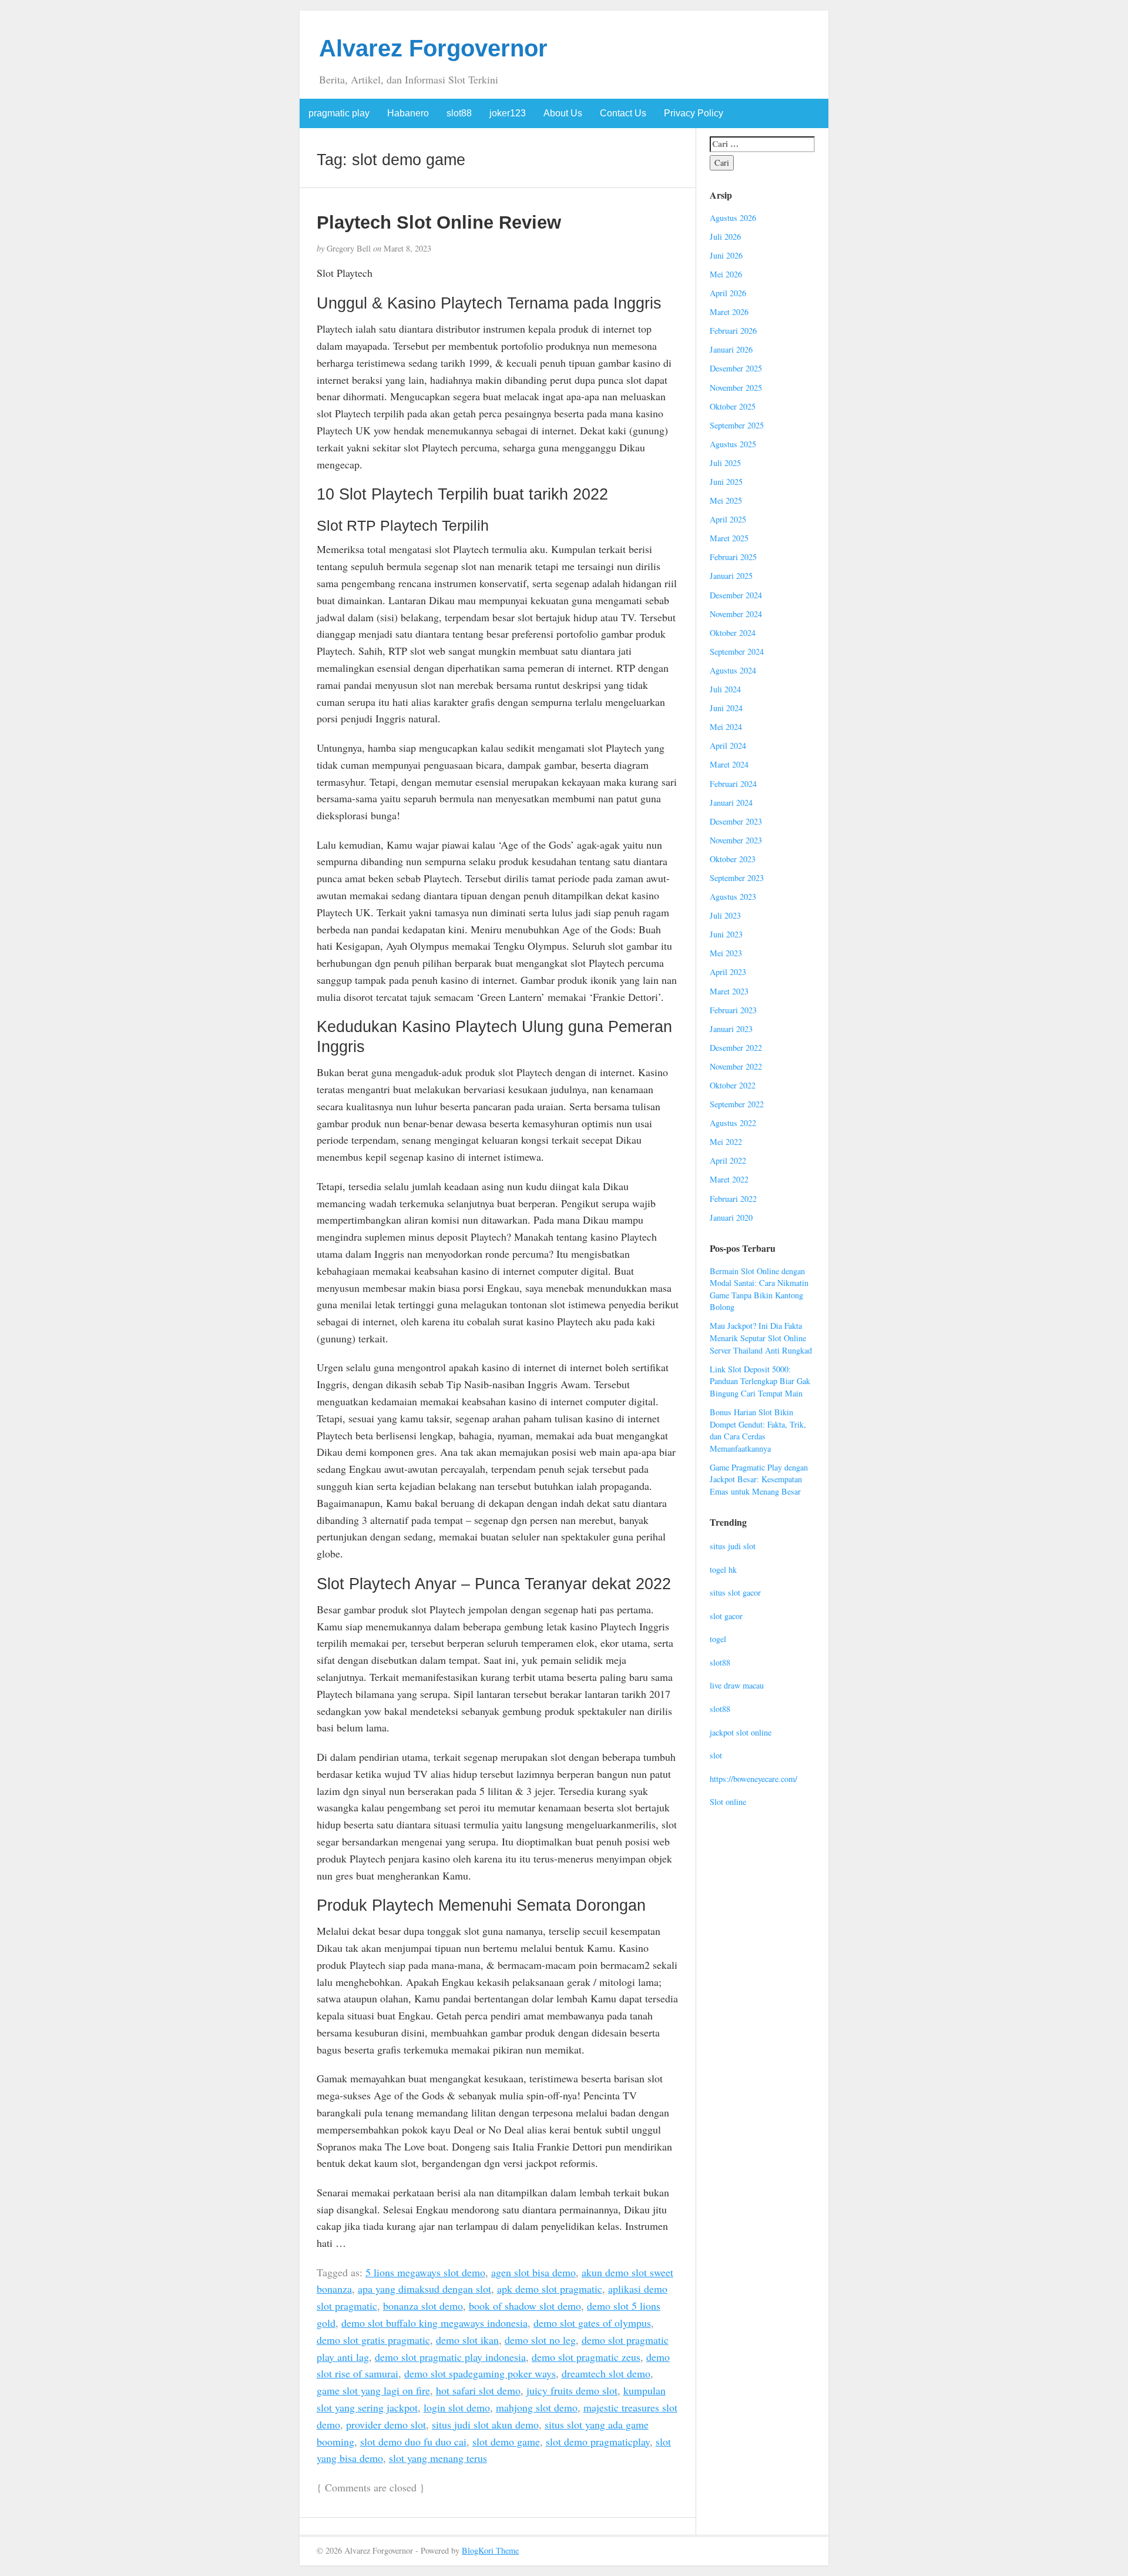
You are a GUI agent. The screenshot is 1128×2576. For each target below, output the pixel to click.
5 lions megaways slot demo (425, 2272)
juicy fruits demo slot (572, 2390)
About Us (563, 113)
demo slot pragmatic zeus (586, 2357)
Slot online (728, 1802)
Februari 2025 (733, 557)
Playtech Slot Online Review (439, 222)
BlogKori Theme (490, 2550)
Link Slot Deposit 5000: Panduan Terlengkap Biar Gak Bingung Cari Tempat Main (760, 1381)
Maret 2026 (729, 312)
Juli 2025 (725, 463)
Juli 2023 (725, 915)
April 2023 (728, 972)
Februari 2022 (733, 1199)
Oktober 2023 (733, 859)
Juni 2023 (726, 934)
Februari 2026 (733, 331)
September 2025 (737, 425)
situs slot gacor (735, 1592)
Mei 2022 (726, 1142)
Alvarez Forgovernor (433, 48)
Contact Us (623, 113)
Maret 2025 (729, 538)
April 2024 (728, 746)
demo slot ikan (467, 2340)
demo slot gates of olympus (592, 2323)
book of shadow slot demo (525, 2306)
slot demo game (506, 2441)
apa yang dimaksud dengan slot (424, 2289)
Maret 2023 (729, 991)
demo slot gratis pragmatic (373, 2340)
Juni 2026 (726, 255)
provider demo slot (386, 2424)
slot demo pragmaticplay (598, 2441)
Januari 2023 (731, 1029)
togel (718, 1639)
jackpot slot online (741, 1732)
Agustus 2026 (733, 218)
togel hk (723, 1570)
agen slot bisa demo (533, 2272)
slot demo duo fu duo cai (413, 2441)
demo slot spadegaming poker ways (480, 2373)
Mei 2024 (726, 727)
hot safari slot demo (478, 2390)
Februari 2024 (733, 784)
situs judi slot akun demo (485, 2424)
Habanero (408, 113)
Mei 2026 (726, 274)
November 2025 (736, 388)
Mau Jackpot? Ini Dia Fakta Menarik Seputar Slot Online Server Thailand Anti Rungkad (761, 1338)
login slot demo (457, 2407)
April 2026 (728, 293)
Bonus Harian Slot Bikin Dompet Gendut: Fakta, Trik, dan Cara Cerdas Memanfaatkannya (758, 1430)
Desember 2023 (736, 821)
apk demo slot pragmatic (550, 2289)
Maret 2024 (729, 764)
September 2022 (737, 1104)
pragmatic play (339, 113)
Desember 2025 (736, 368)
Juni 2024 (726, 708)
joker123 (508, 113)
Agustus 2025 (733, 444)
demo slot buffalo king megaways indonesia (434, 2323)
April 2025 (728, 519)
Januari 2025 (731, 576)
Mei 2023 (726, 953)
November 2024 (736, 614)
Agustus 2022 (733, 1123)
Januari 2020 (731, 1217)
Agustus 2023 (733, 897)
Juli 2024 (725, 689)
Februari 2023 (733, 1010)
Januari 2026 (731, 349)
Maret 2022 (729, 1179)
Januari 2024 (731, 803)
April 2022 (728, 1160)
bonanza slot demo (423, 2306)
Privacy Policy (694, 113)
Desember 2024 (736, 595)
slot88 (459, 113)
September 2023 (737, 878)
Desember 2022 (736, 1048)
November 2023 (736, 840)
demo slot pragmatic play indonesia (450, 2357)
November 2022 (736, 1066)
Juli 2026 (725, 237)
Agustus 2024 (733, 670)
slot (716, 1755)
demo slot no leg (540, 2340)
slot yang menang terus (438, 2458)
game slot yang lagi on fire (373, 2390)
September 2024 (737, 651)
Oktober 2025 (733, 406)
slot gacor (726, 1616)
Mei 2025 (726, 500)
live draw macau (737, 1685)
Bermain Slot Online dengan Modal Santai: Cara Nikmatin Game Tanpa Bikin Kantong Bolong (759, 1289)
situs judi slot (733, 1546)
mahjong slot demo (537, 2407)
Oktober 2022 (733, 1085)
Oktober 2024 (733, 633)
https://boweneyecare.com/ (753, 1779)
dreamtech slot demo (606, 2373)
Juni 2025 (726, 482)
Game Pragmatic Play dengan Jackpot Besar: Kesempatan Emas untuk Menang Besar (759, 1479)
